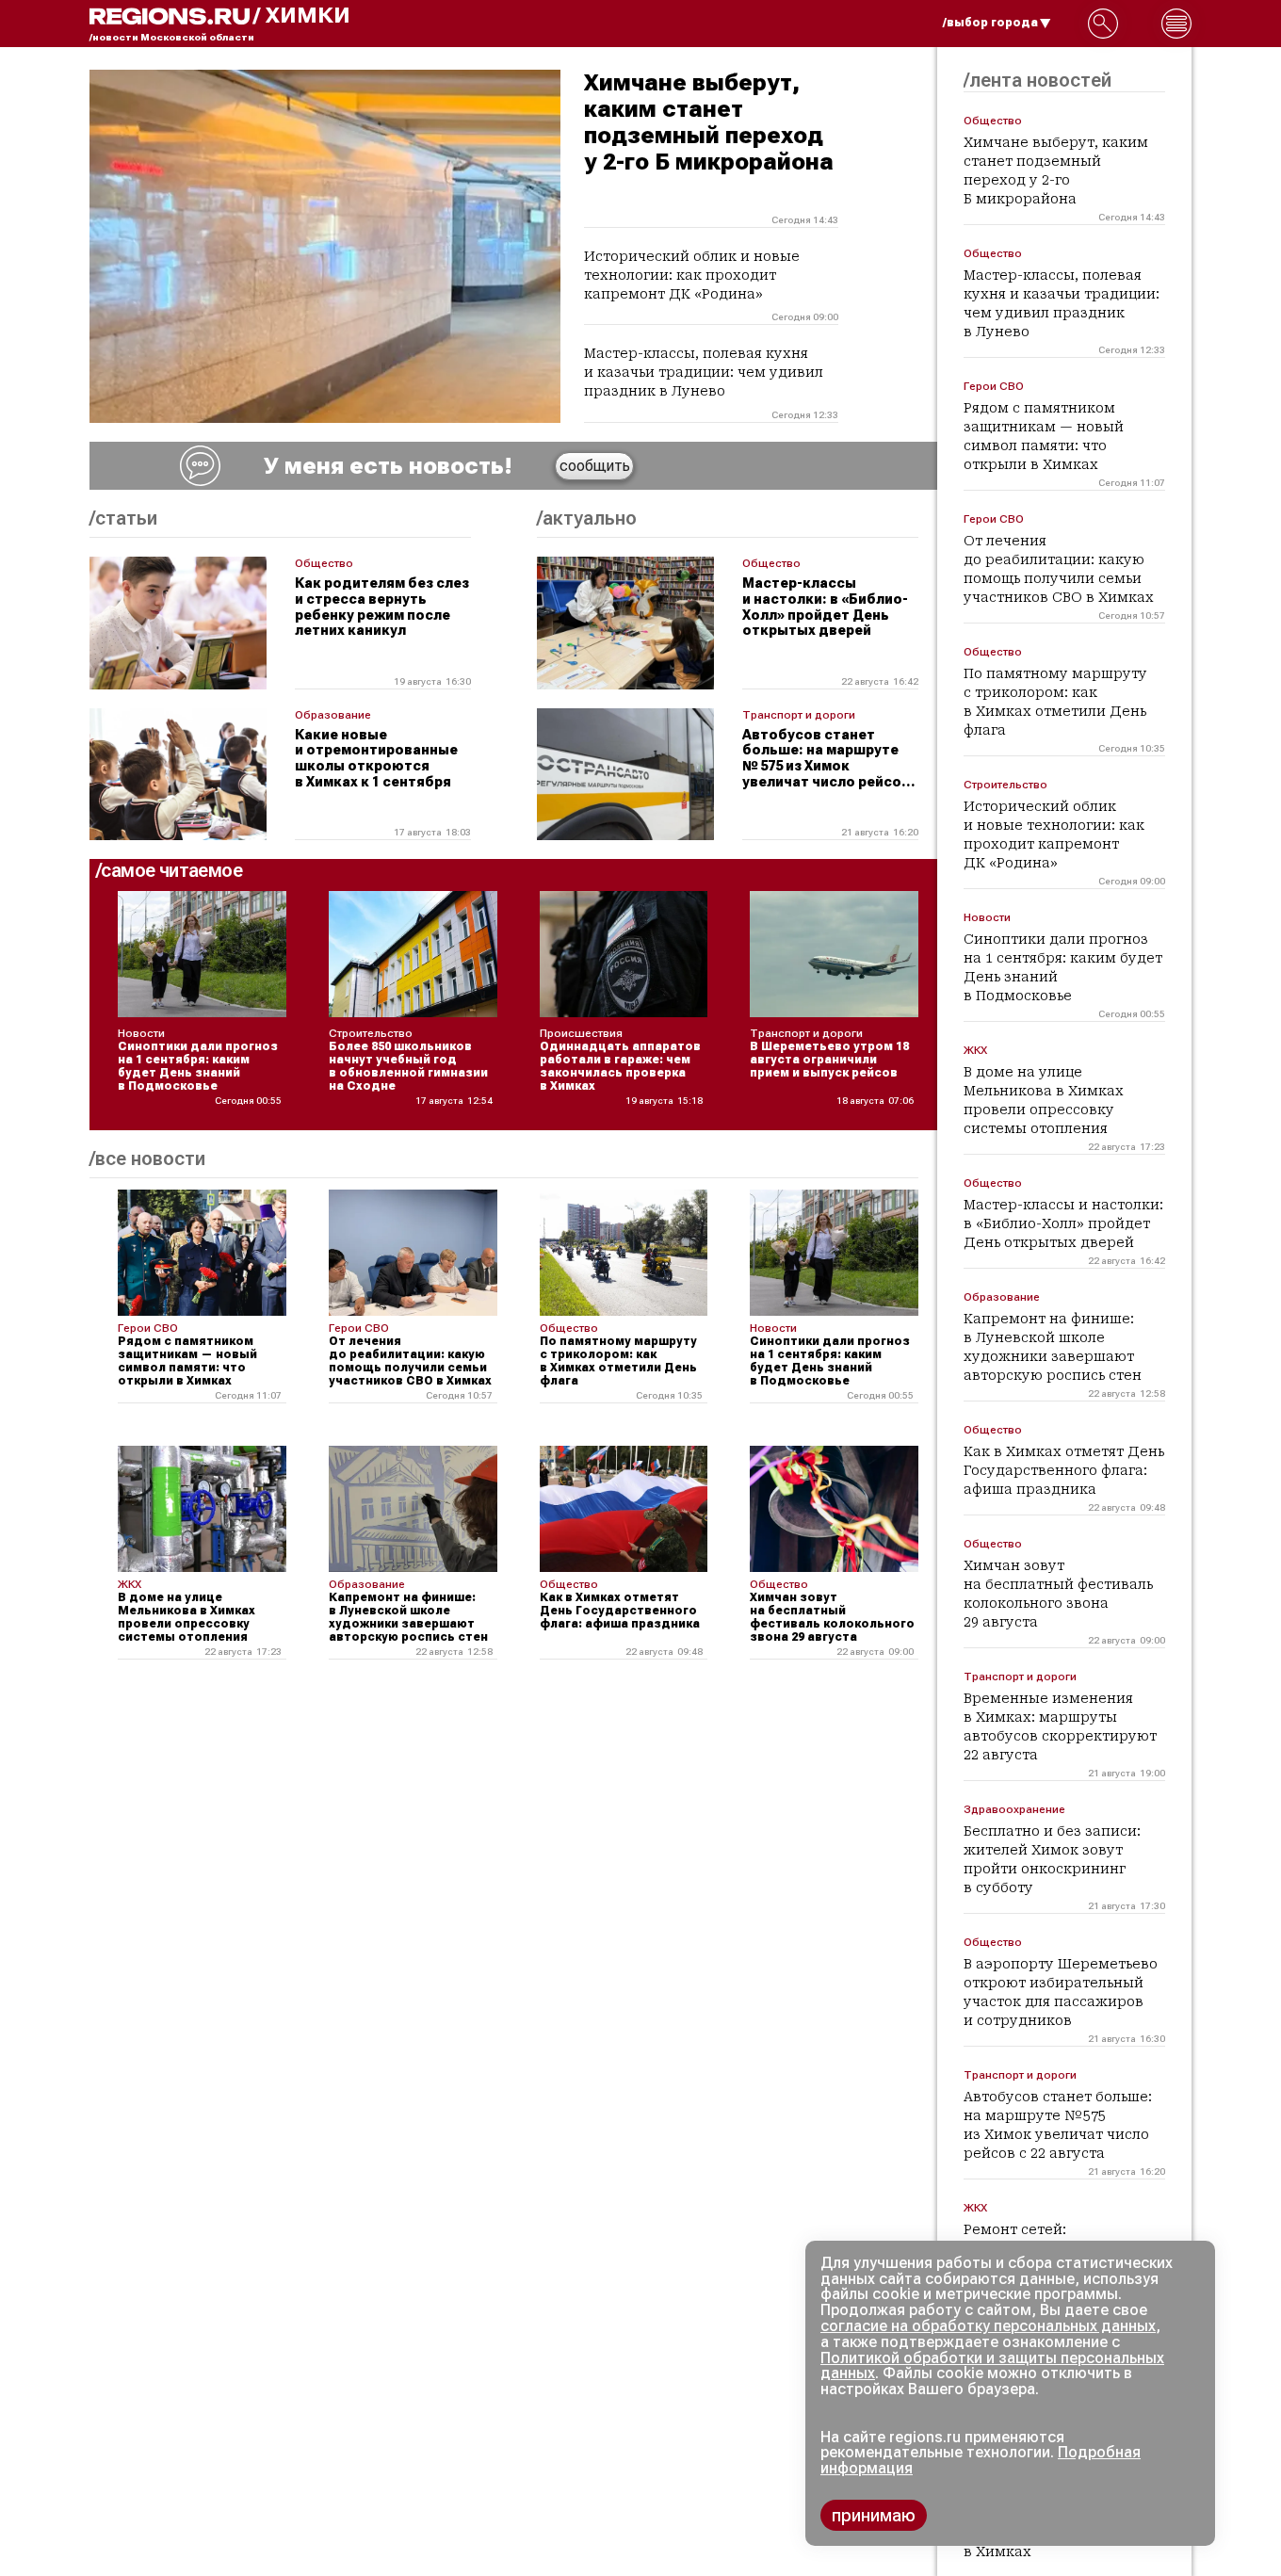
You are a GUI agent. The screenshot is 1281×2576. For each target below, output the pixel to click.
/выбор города (990, 23)
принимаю (874, 2515)
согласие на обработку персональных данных (988, 2326)
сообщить (595, 466)
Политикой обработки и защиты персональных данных (992, 2366)
